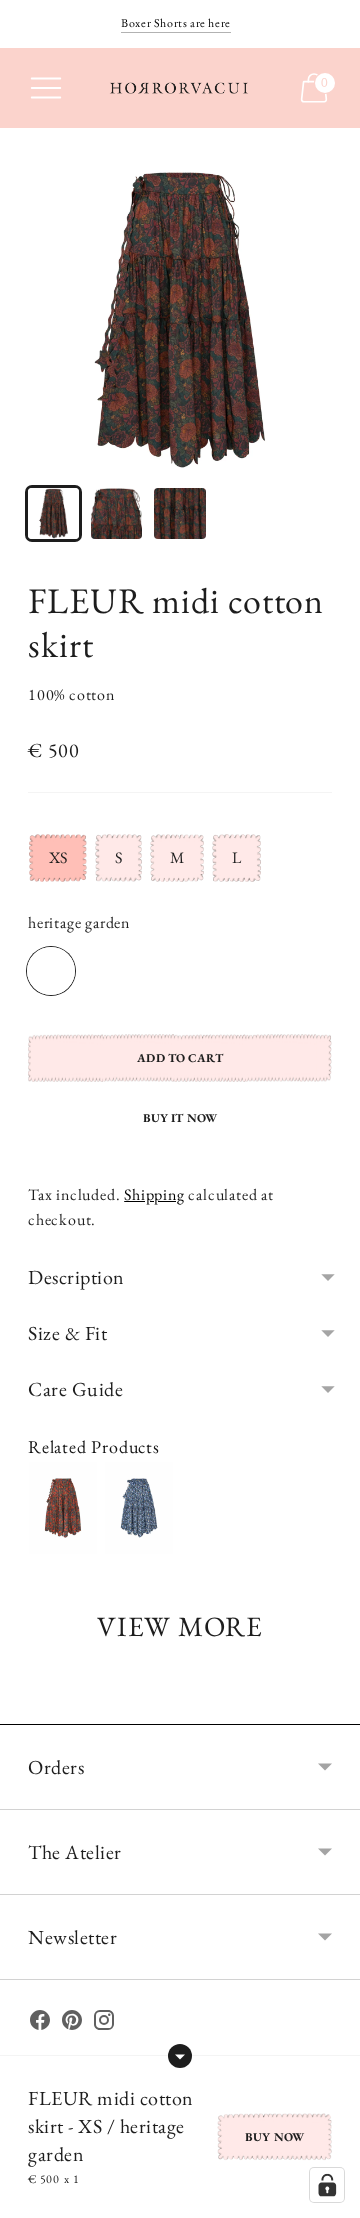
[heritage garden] (51, 971)
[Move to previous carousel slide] (28, 1708)
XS (58, 857)
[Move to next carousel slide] (332, 1708)
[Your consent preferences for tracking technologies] (327, 2185)
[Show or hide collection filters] (180, 2056)
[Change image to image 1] (53, 513)
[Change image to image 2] (116, 513)
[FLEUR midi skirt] (63, 1508)
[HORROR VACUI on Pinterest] (72, 2024)
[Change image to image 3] (179, 513)
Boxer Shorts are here (176, 23)
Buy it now (180, 1118)
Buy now (274, 2137)
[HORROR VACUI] (180, 88)
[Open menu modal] (46, 88)
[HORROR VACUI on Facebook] (40, 2024)
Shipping (154, 1194)
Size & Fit (67, 1333)
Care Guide (75, 1389)
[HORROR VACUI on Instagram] (104, 2024)
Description (76, 1277)
